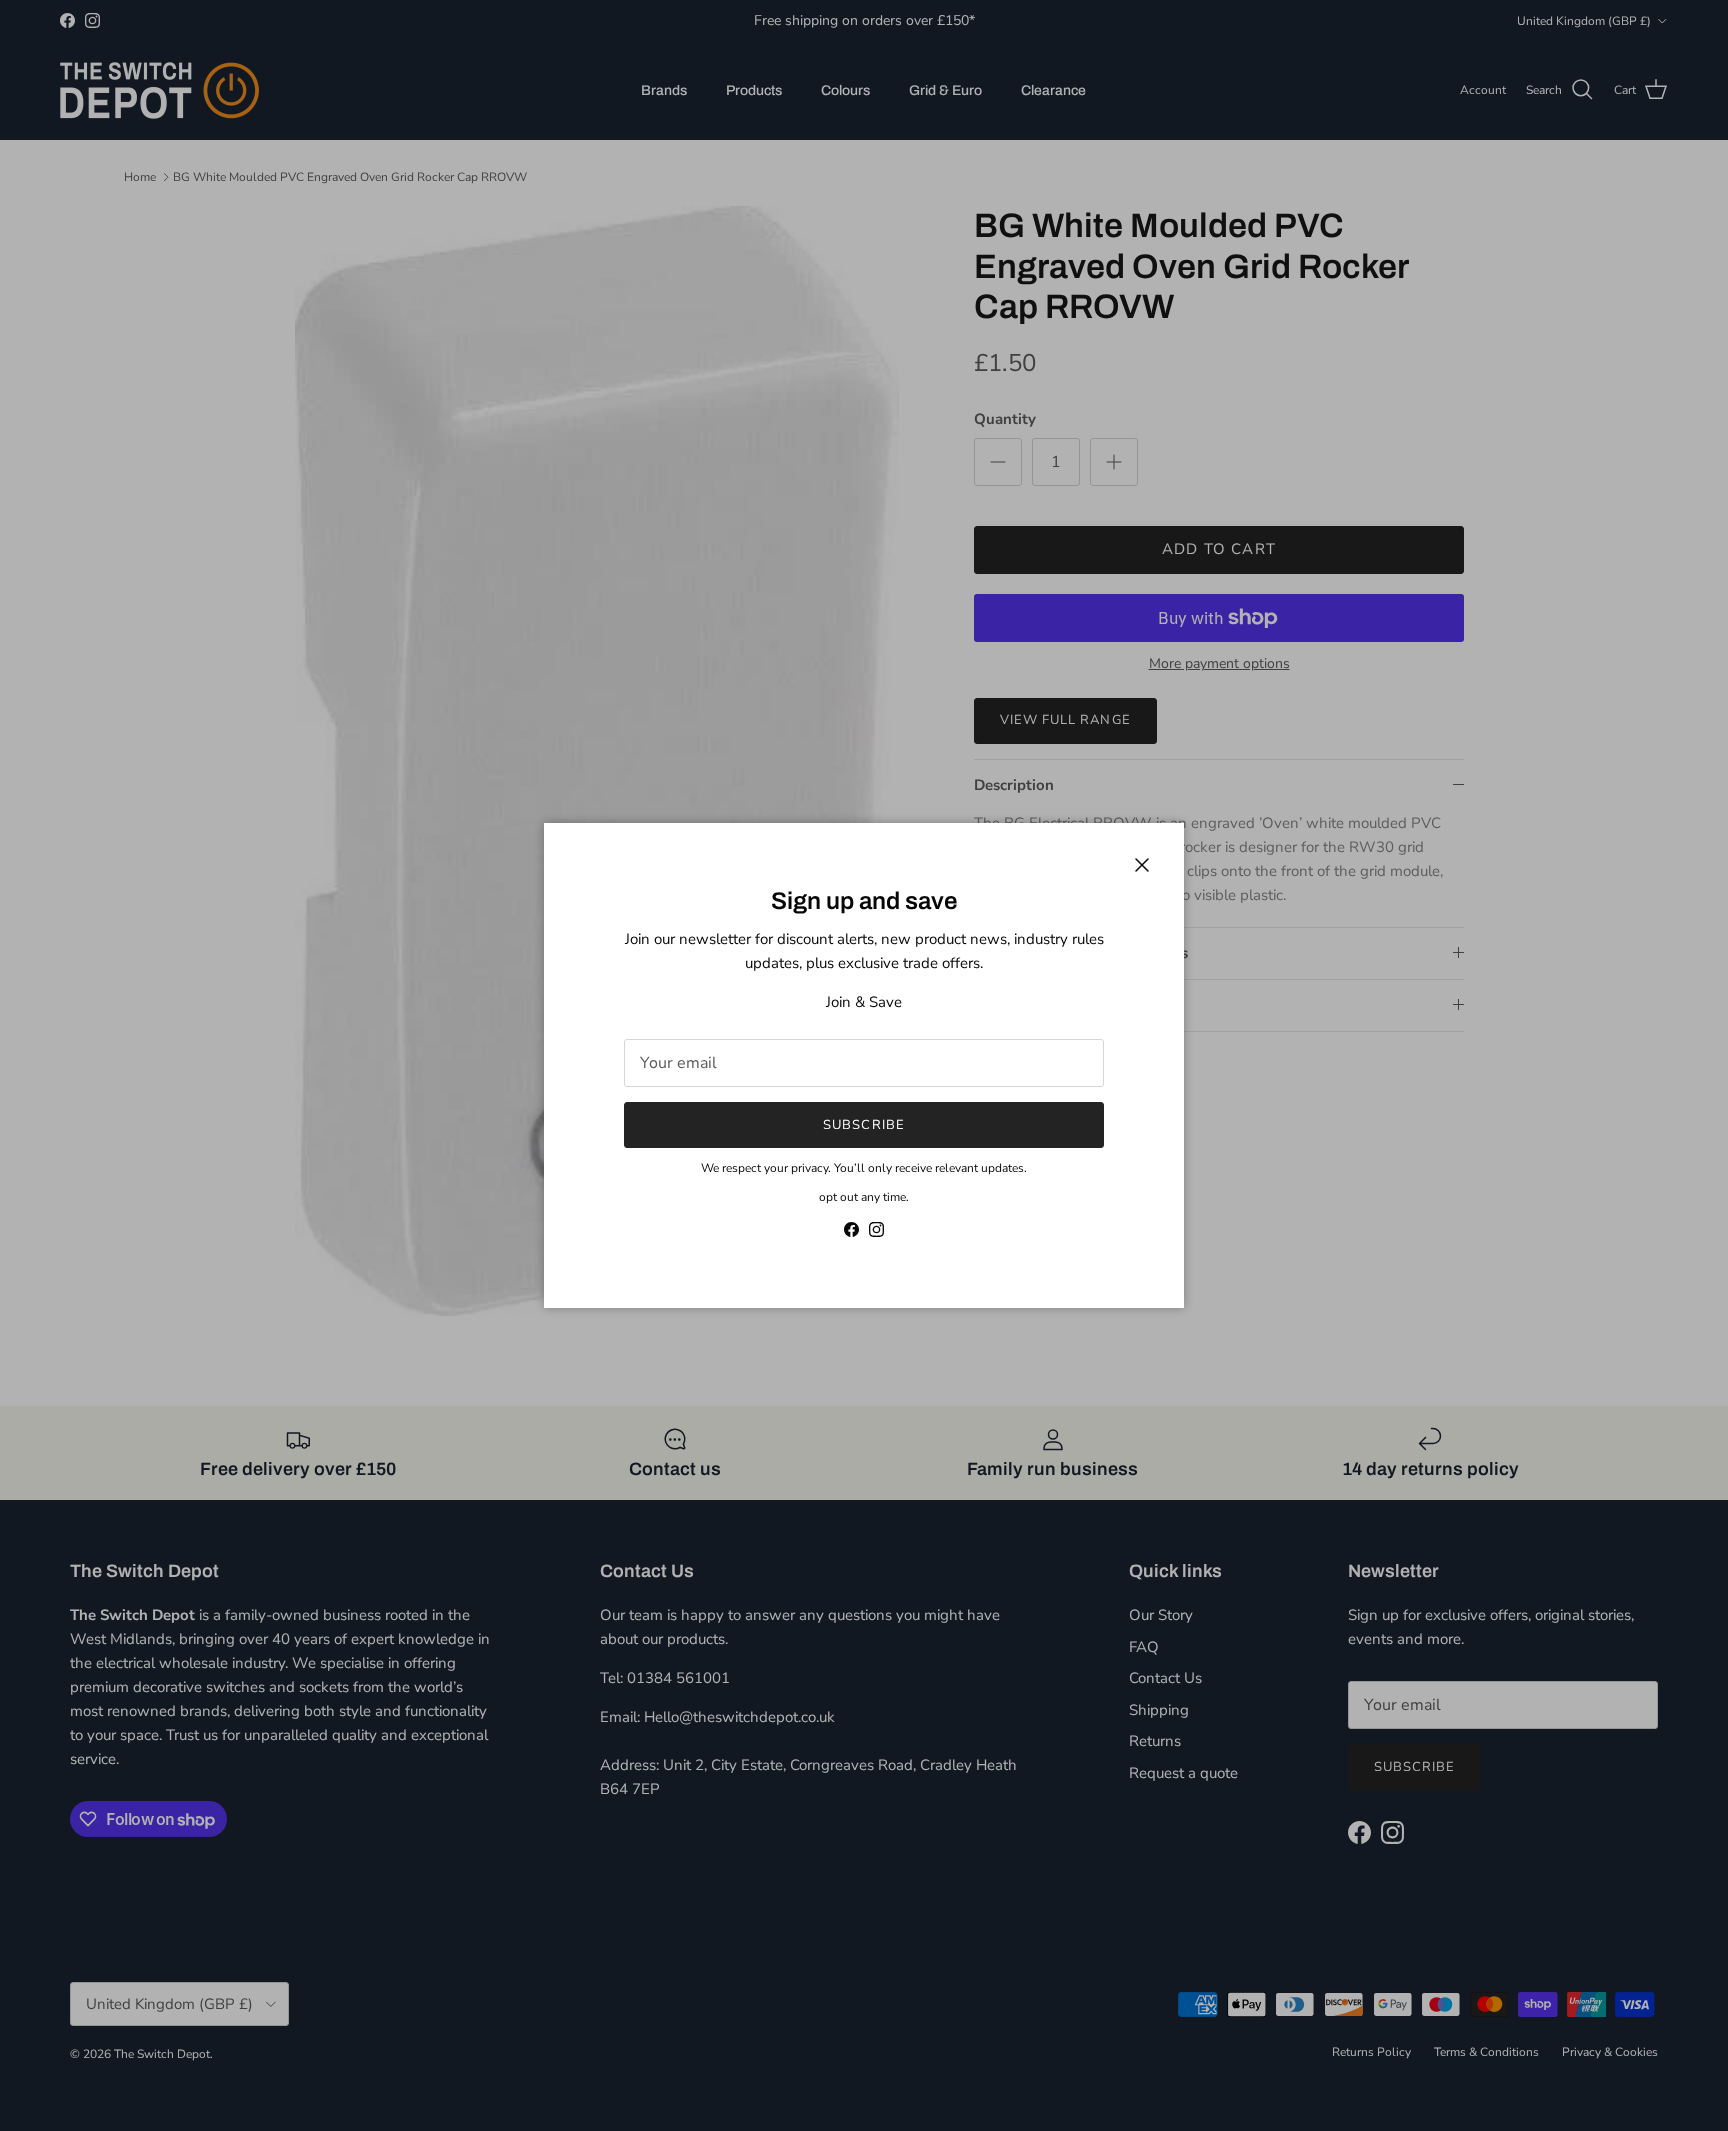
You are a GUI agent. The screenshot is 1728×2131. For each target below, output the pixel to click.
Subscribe (863, 1125)
